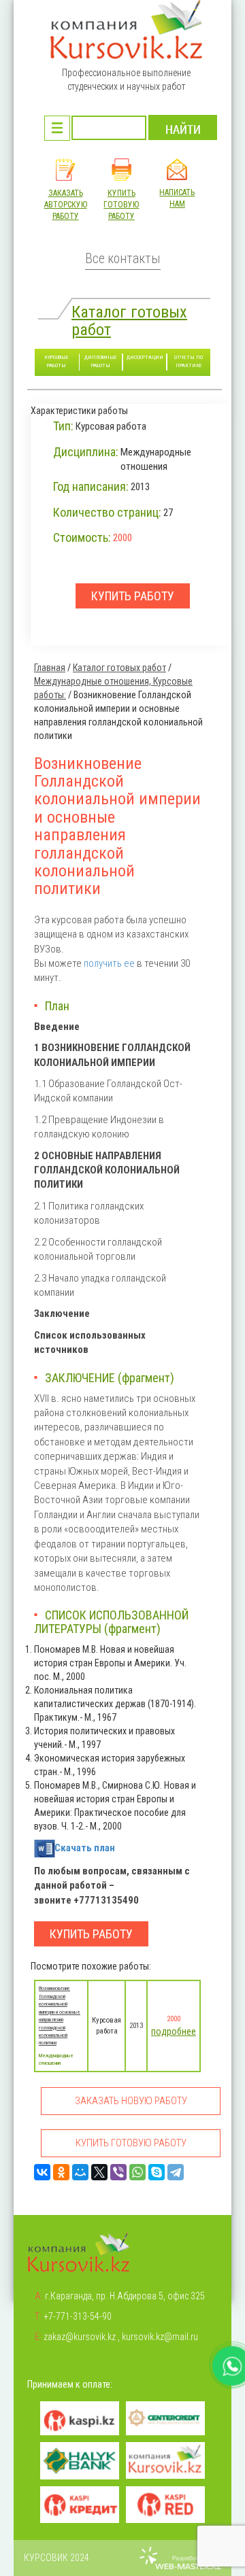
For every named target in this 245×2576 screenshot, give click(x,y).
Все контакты (123, 259)
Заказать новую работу (131, 2101)
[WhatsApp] (137, 2172)
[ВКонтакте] (42, 2172)
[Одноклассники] (61, 2172)
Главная (50, 668)
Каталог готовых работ (129, 321)
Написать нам (177, 198)
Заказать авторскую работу (66, 205)
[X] (99, 2172)
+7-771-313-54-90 (78, 2316)
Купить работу (91, 1934)
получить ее (109, 963)
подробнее (174, 2031)
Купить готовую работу (121, 205)
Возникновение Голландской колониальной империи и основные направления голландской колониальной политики (60, 2015)
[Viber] (118, 2172)
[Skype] (157, 2172)
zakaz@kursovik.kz (80, 2337)
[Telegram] (176, 2172)
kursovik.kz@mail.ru (160, 2337)
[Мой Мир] (80, 2172)
